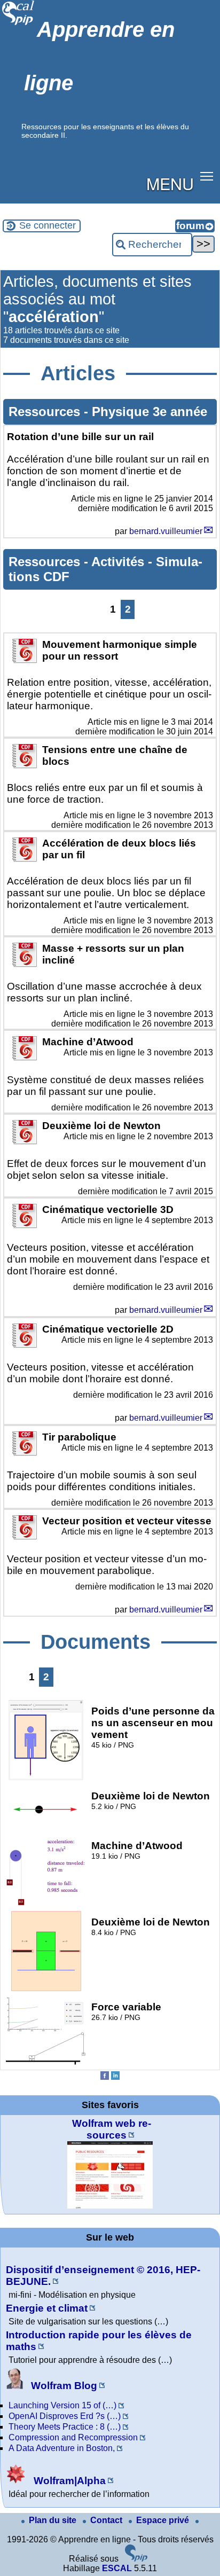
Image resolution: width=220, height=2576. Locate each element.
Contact (107, 2520)
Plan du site (54, 2520)
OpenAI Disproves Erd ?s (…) (65, 2416)
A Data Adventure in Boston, (62, 2448)
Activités (120, 562)
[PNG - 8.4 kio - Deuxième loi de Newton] (46, 1988)
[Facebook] (105, 2077)
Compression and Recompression (73, 2437)
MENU (170, 183)
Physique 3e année (150, 412)
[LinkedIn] (115, 2077)
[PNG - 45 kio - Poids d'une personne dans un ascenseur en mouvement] (46, 1777)
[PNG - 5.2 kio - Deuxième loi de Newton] (46, 1827)
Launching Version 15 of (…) (62, 2405)
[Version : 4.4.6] (136, 2559)
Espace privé (164, 2520)
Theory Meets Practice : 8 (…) (65, 2427)
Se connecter (48, 225)
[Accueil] (18, 24)
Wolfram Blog (63, 2386)
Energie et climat (47, 2308)
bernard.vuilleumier (166, 531)
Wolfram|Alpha (68, 2481)
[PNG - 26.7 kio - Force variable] (46, 2062)
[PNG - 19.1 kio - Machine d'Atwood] (46, 1903)
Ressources (46, 412)
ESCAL (117, 2568)
